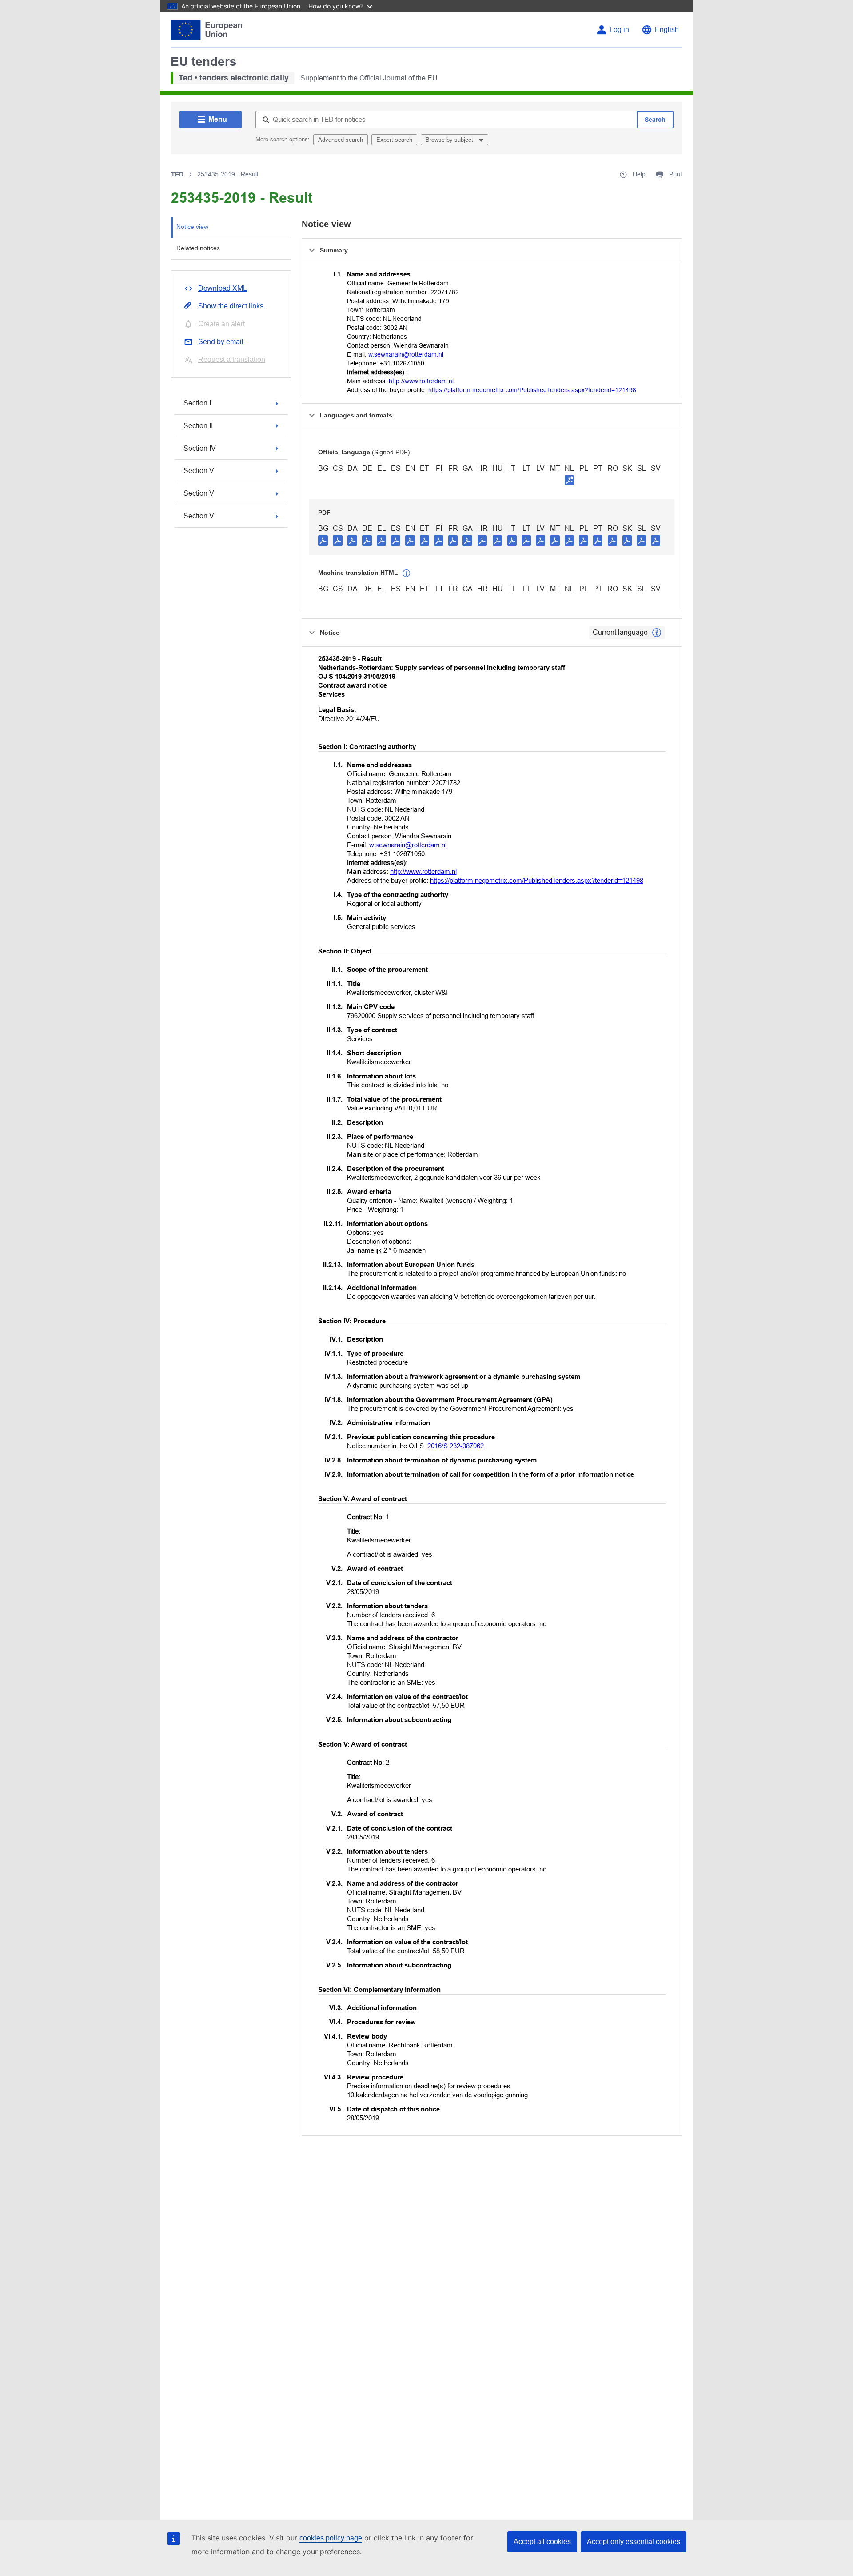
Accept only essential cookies (634, 2542)
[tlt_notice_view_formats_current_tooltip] (657, 633)
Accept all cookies (542, 2542)
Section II (198, 426)
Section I (197, 403)
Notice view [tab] (192, 227)
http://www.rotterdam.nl (421, 381)
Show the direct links (231, 306)
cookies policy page (331, 2538)
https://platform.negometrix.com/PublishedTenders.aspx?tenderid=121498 (532, 390)
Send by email (221, 342)
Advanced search (341, 140)
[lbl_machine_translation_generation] (407, 573)
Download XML (223, 288)
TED (177, 174)
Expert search (394, 140)
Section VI (200, 516)
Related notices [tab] (198, 248)
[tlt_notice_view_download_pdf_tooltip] (323, 540)
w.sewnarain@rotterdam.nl (406, 354)
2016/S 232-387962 (456, 1446)
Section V (199, 471)
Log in (619, 30)
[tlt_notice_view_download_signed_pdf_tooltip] (570, 480)
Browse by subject (450, 140)
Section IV (200, 448)
